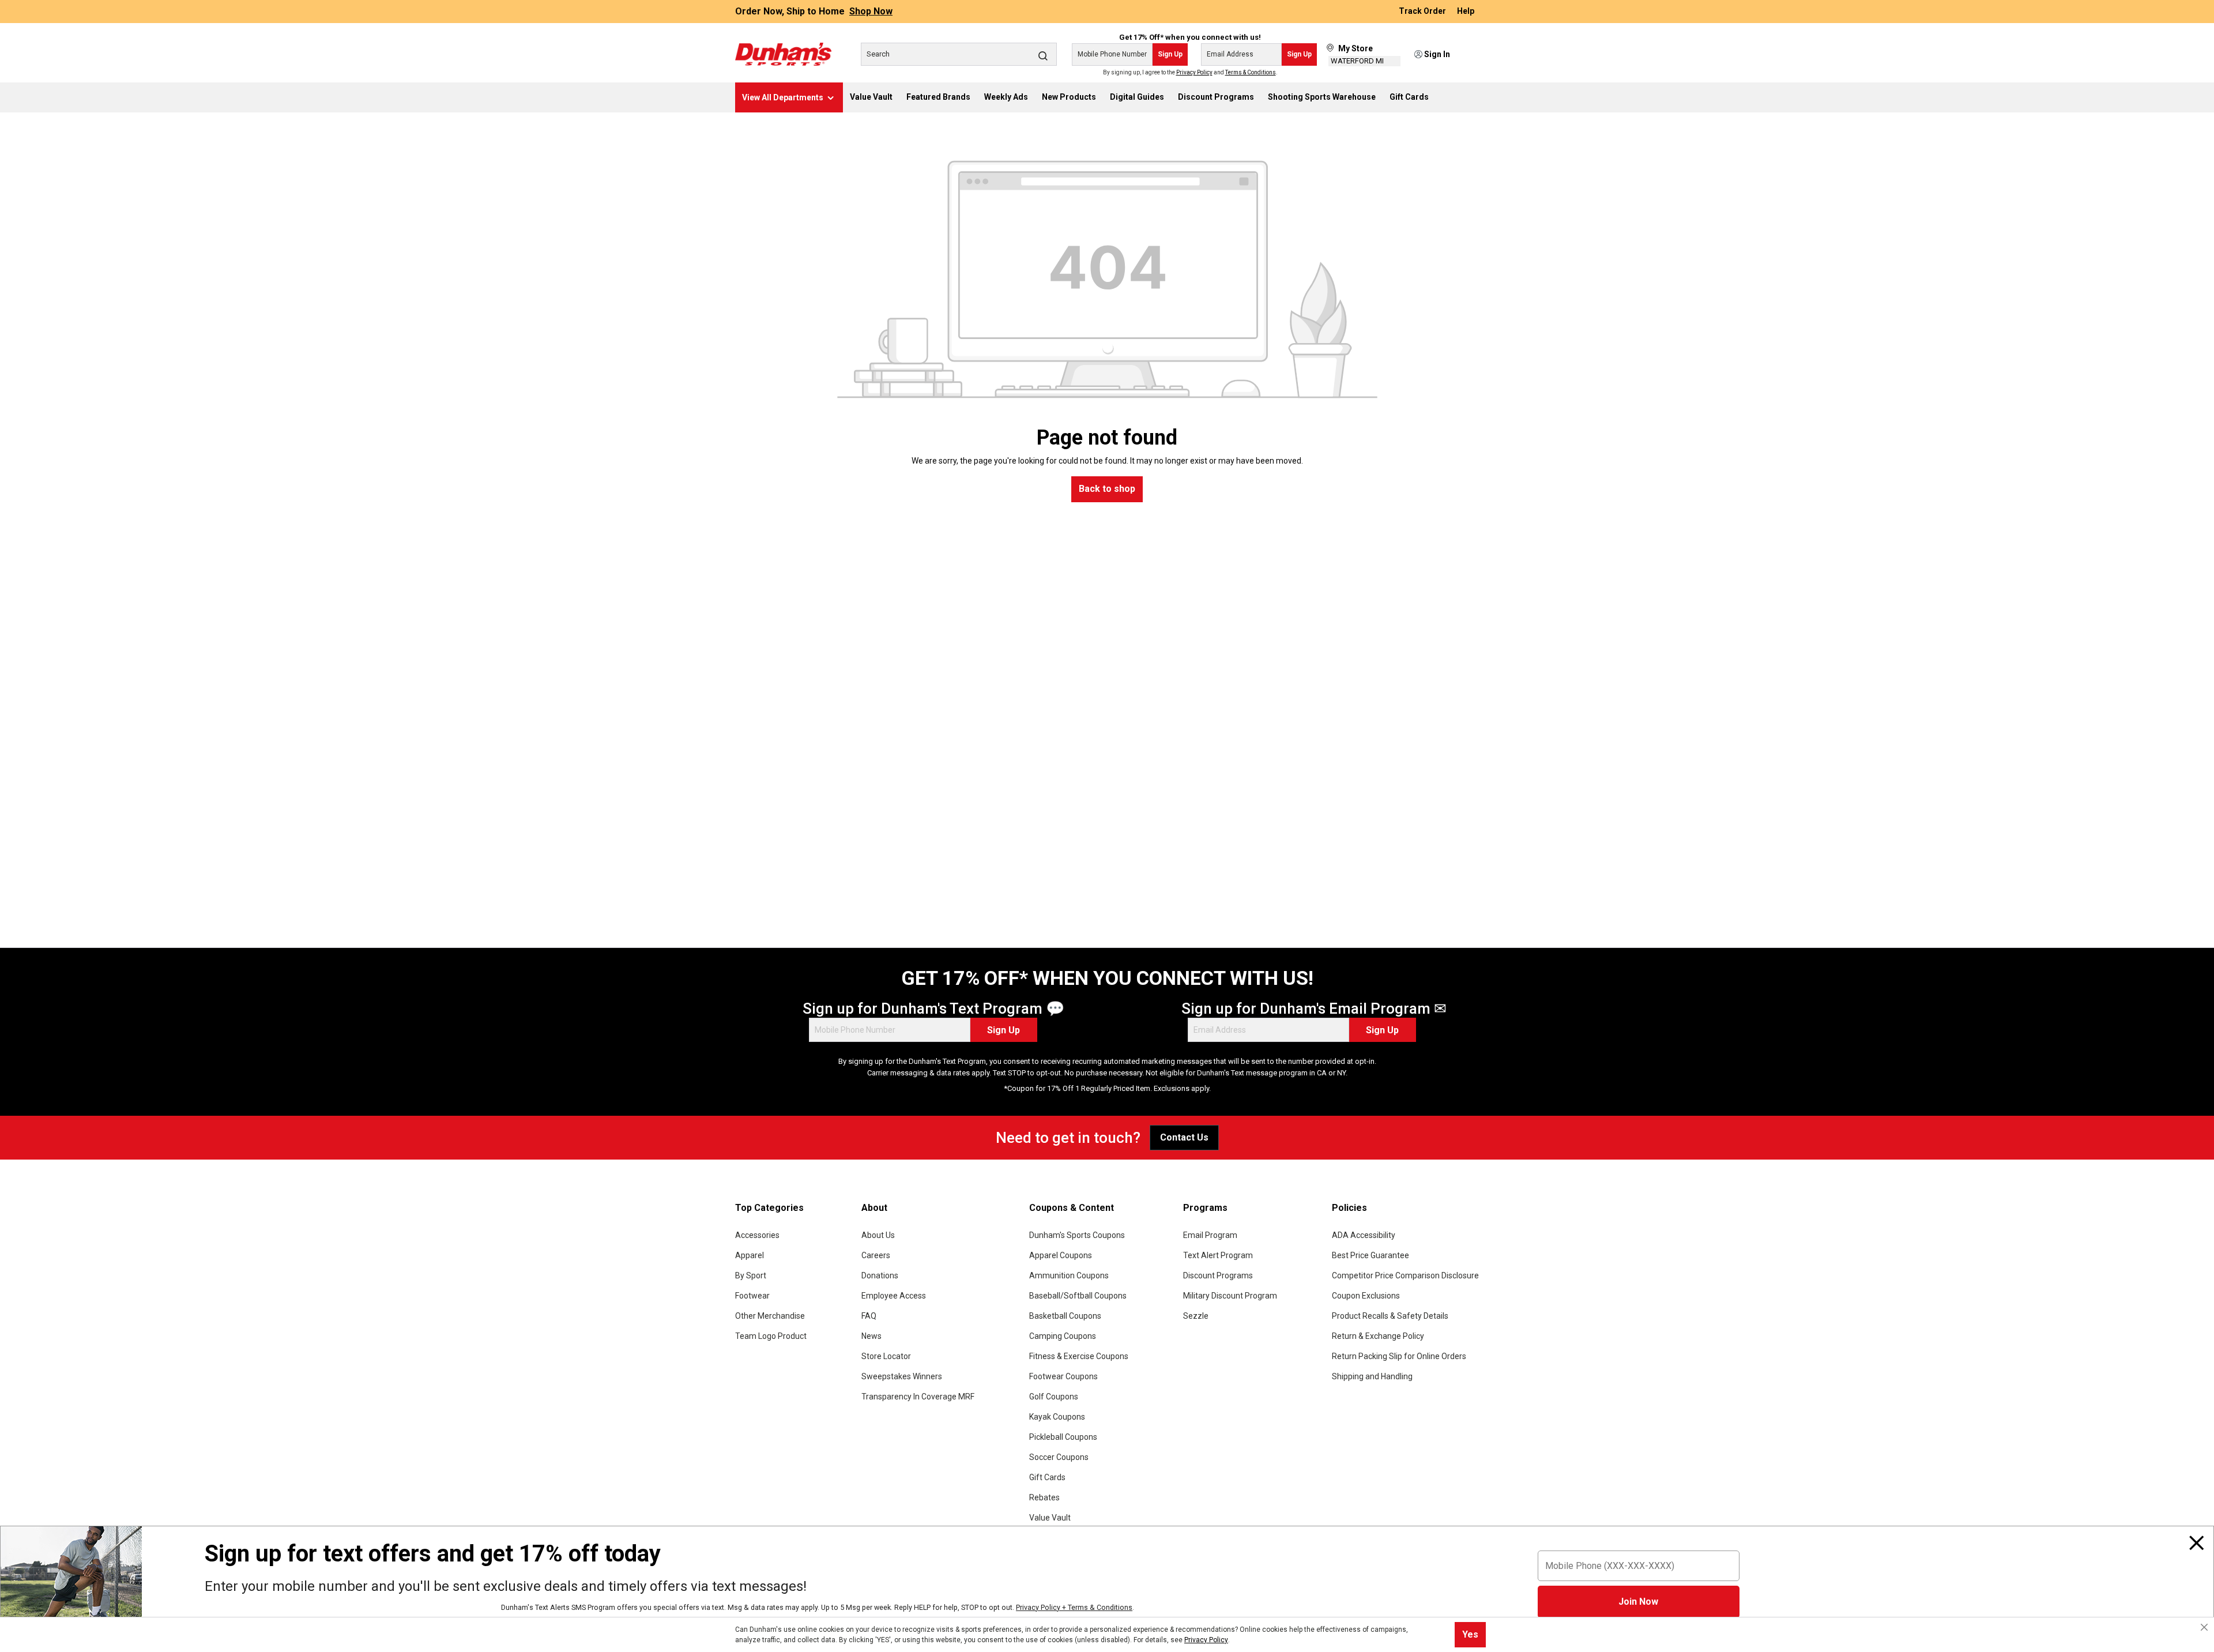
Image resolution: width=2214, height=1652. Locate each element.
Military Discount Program (1230, 1296)
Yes (1470, 1634)
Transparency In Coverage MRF (918, 1397)
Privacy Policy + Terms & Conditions (1074, 1607)
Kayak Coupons (1057, 1417)
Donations (880, 1275)
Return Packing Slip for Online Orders (1399, 1356)
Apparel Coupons (1061, 1255)
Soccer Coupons (1059, 1457)
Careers (876, 1255)
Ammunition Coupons (1069, 1275)
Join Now (1638, 1602)
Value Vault (1050, 1518)
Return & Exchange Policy (1378, 1336)
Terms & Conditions (1251, 72)
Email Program (1210, 1235)
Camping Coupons (1063, 1336)
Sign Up (1170, 54)
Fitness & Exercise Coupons (1079, 1356)
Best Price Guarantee (1370, 1255)
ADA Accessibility (1364, 1235)
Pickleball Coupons (1063, 1437)
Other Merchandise (770, 1316)
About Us (878, 1235)
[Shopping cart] (1471, 55)
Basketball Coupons (1065, 1316)
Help (1466, 12)
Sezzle (1196, 1316)
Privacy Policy (1194, 72)
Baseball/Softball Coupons (1078, 1296)
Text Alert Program (1218, 1255)
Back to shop (1107, 489)
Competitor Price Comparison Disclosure (1405, 1275)
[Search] (1043, 55)
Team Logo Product (771, 1336)
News (871, 1336)
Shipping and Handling (1372, 1376)
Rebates (1044, 1497)
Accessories (757, 1235)
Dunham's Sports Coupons (1077, 1235)
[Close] (2197, 1543)
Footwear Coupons (1063, 1376)
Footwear (752, 1296)
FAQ (869, 1316)
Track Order (1423, 12)
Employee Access (894, 1296)
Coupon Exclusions (1366, 1296)
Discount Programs (1218, 1275)
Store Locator (886, 1356)
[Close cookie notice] (2204, 1627)
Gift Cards (1047, 1477)
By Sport (751, 1275)
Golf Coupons (1054, 1397)
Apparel (750, 1255)
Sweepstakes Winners (902, 1376)
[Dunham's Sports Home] (783, 54)
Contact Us (1184, 1137)
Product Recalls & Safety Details (1390, 1316)
